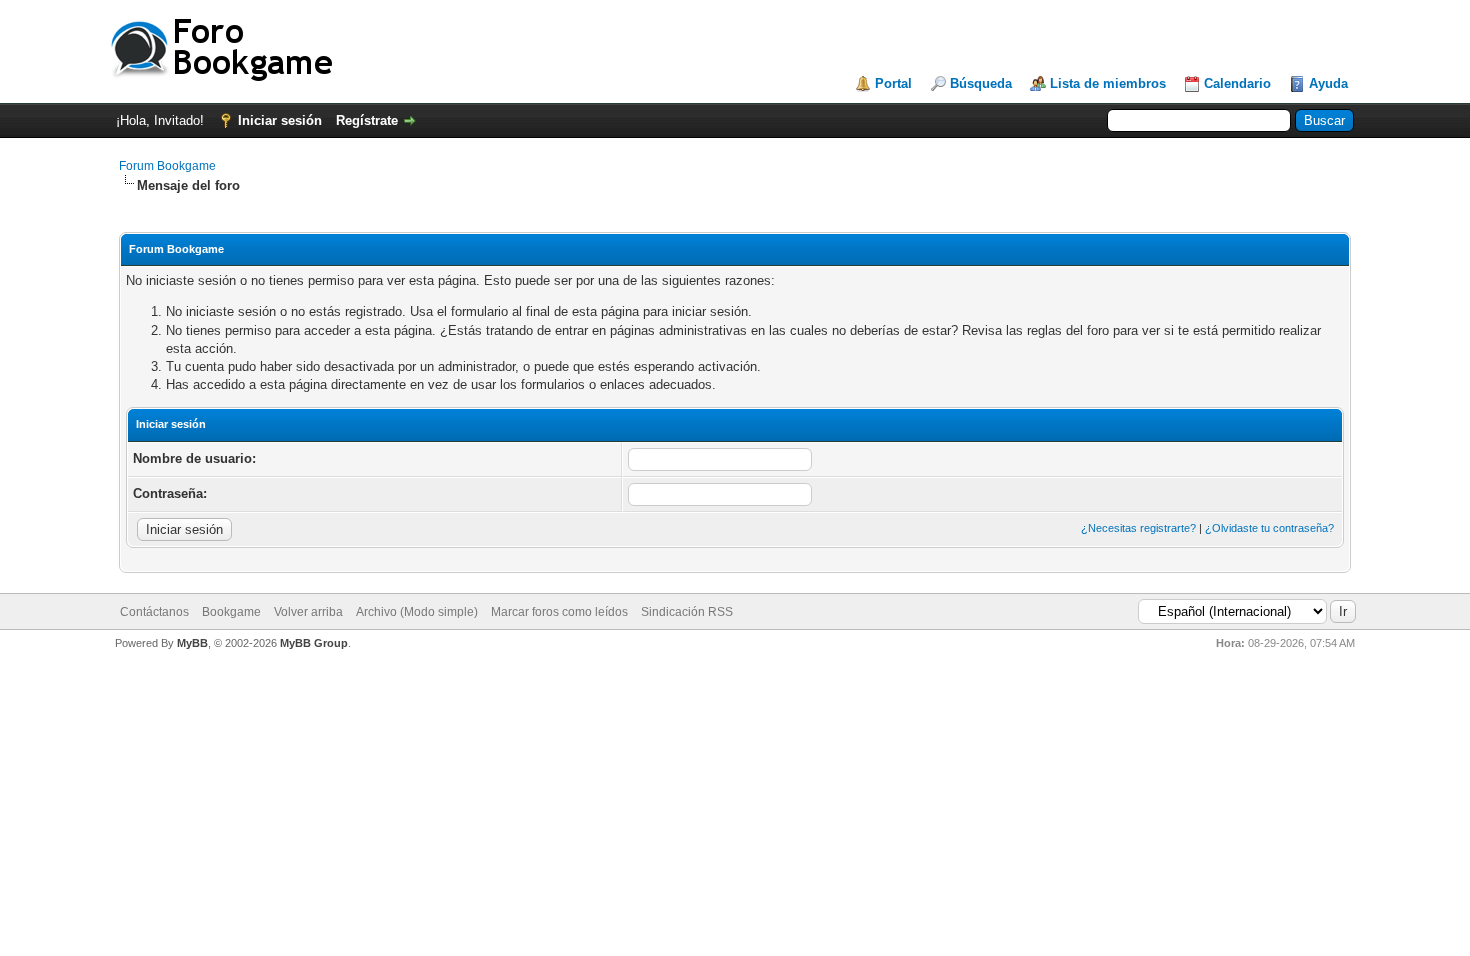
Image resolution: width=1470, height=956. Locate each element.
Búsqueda (981, 83)
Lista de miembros (1108, 83)
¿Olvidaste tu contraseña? (1269, 528)
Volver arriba (308, 612)
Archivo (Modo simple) (417, 612)
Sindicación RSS (687, 612)
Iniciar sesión (280, 120)
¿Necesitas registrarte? (1138, 528)
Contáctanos (154, 612)
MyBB (192, 643)
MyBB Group (314, 643)
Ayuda (1328, 83)
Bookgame (231, 612)
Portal (893, 83)
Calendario (1237, 83)
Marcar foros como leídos (559, 612)
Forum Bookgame (167, 166)
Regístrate (367, 120)
